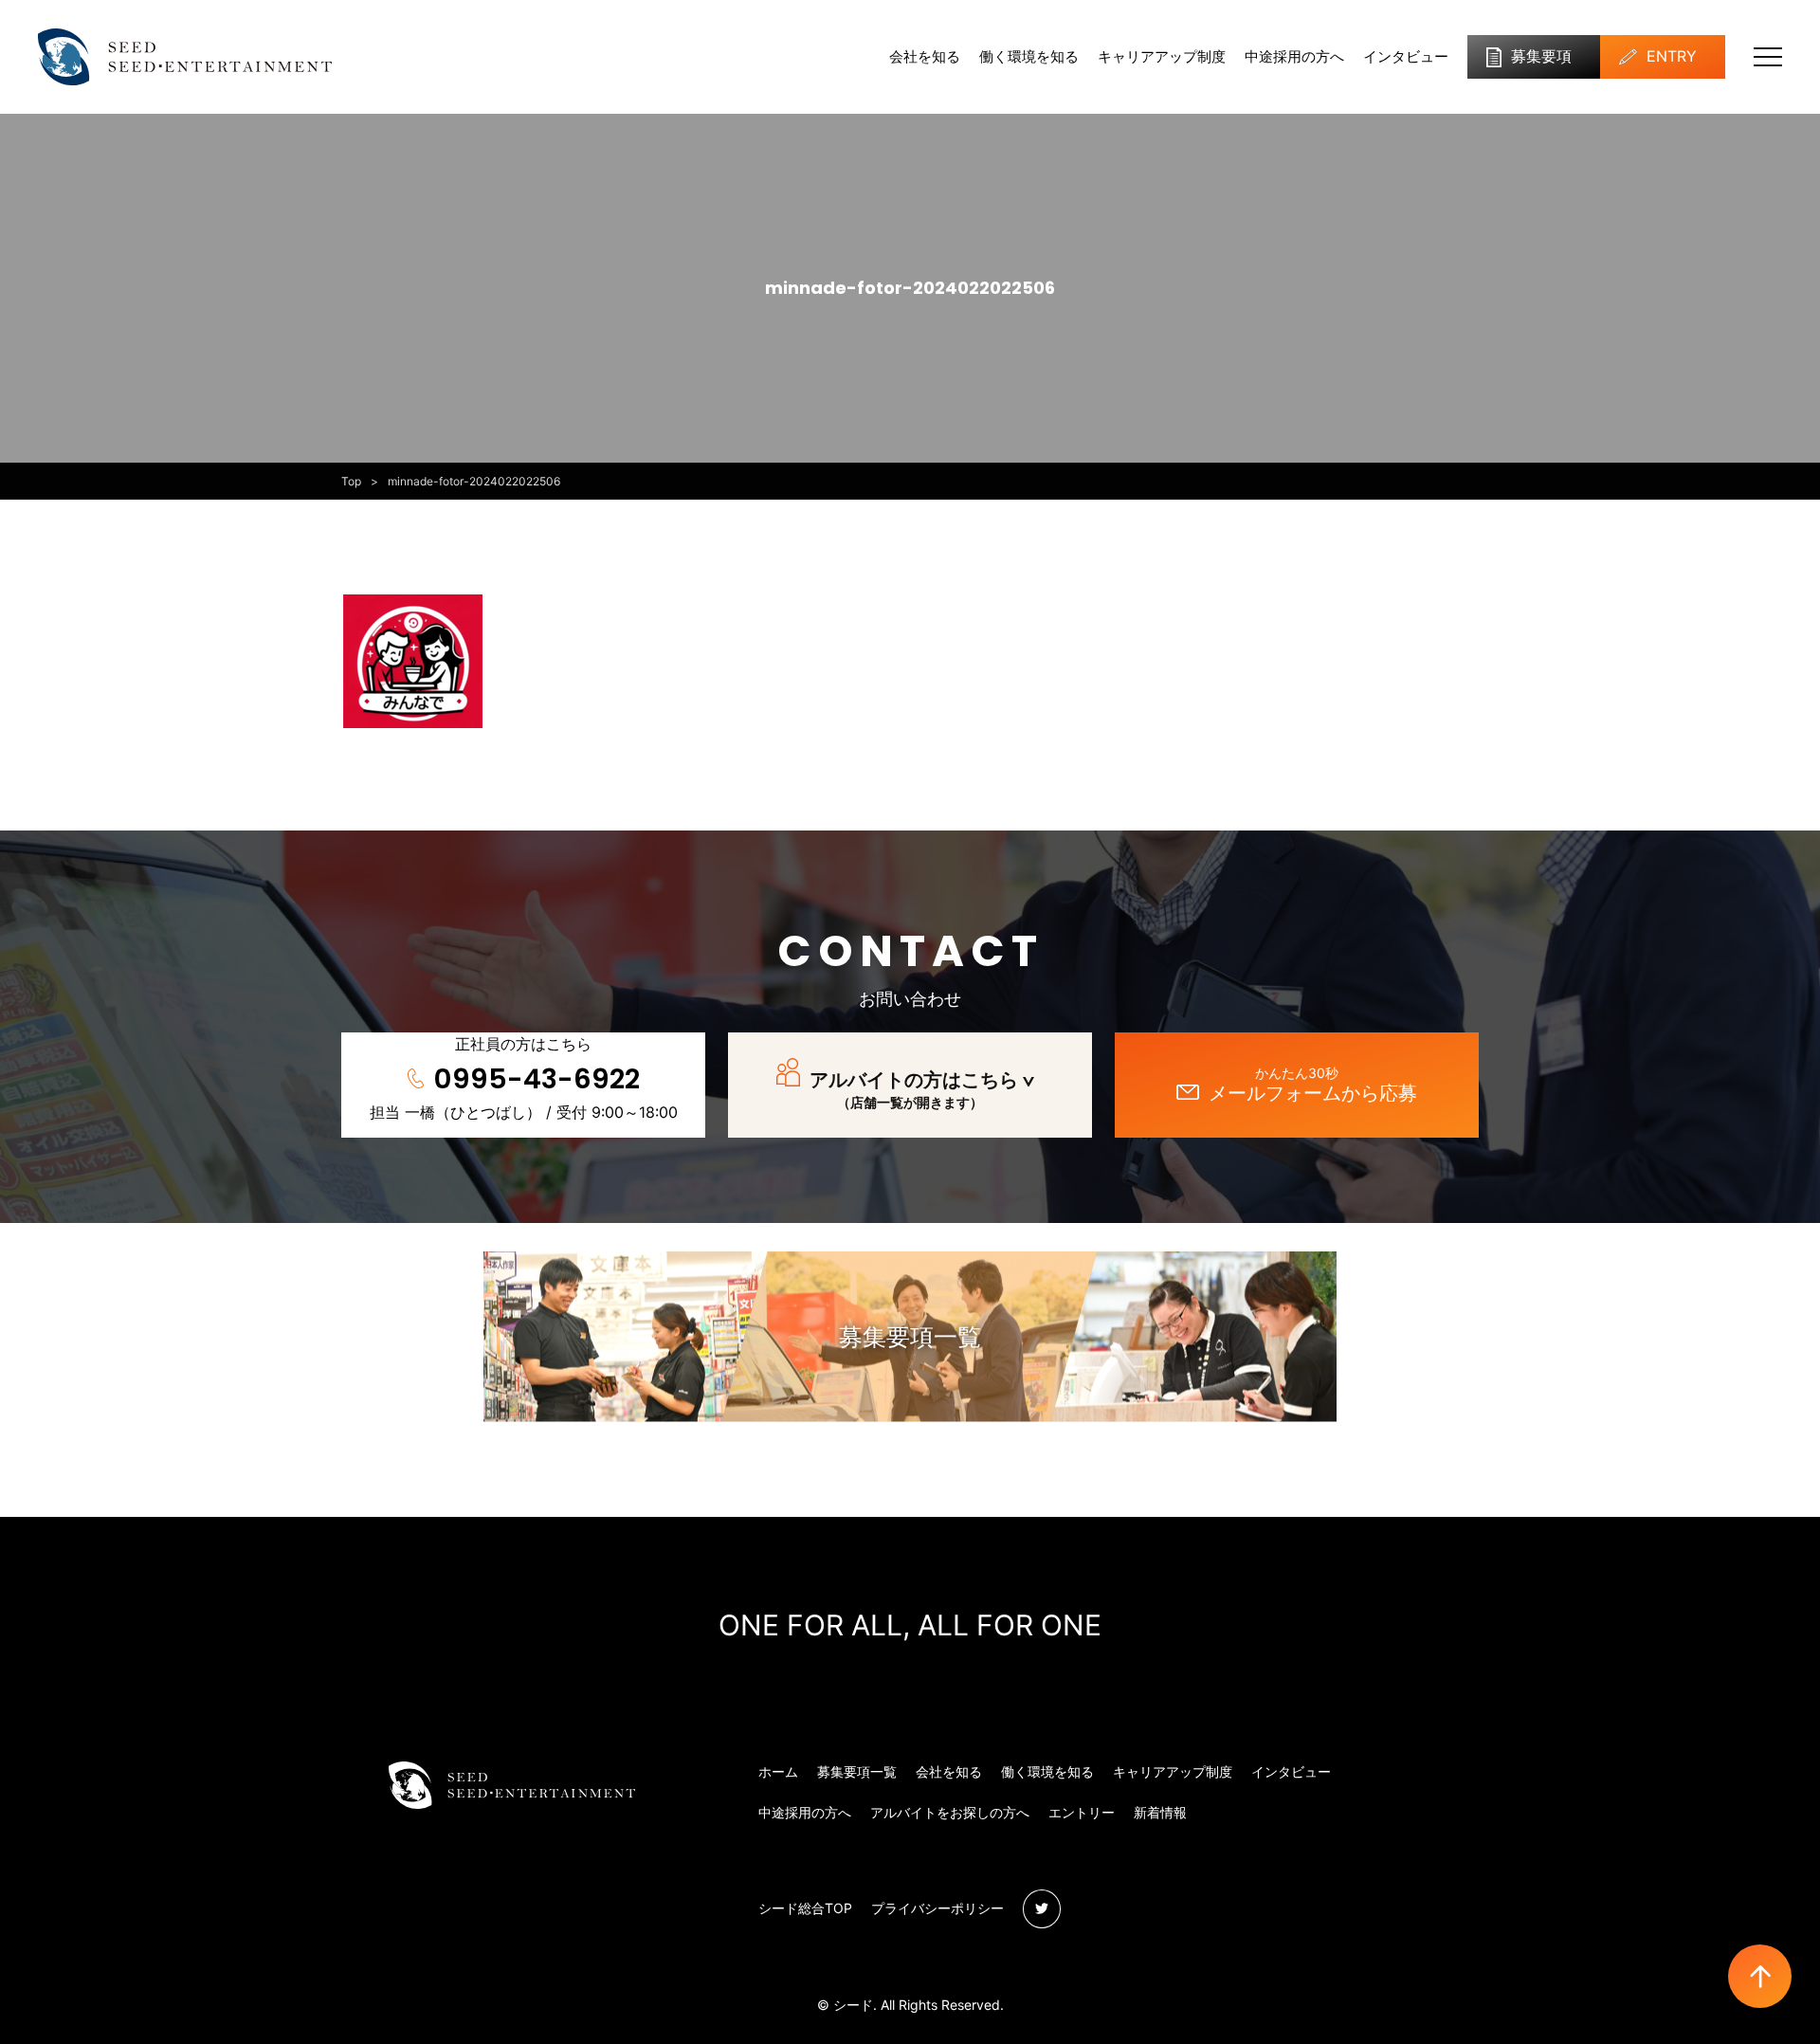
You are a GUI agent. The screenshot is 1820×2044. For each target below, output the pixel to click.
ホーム (778, 1771)
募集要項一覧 (910, 1337)
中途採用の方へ (1294, 56)
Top (351, 481)
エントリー (1082, 1812)
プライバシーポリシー (937, 1908)
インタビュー (1406, 56)
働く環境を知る (1029, 56)
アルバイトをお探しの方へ (950, 1812)
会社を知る (925, 56)
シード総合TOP (805, 1908)
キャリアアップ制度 (1162, 56)
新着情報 (1160, 1812)
